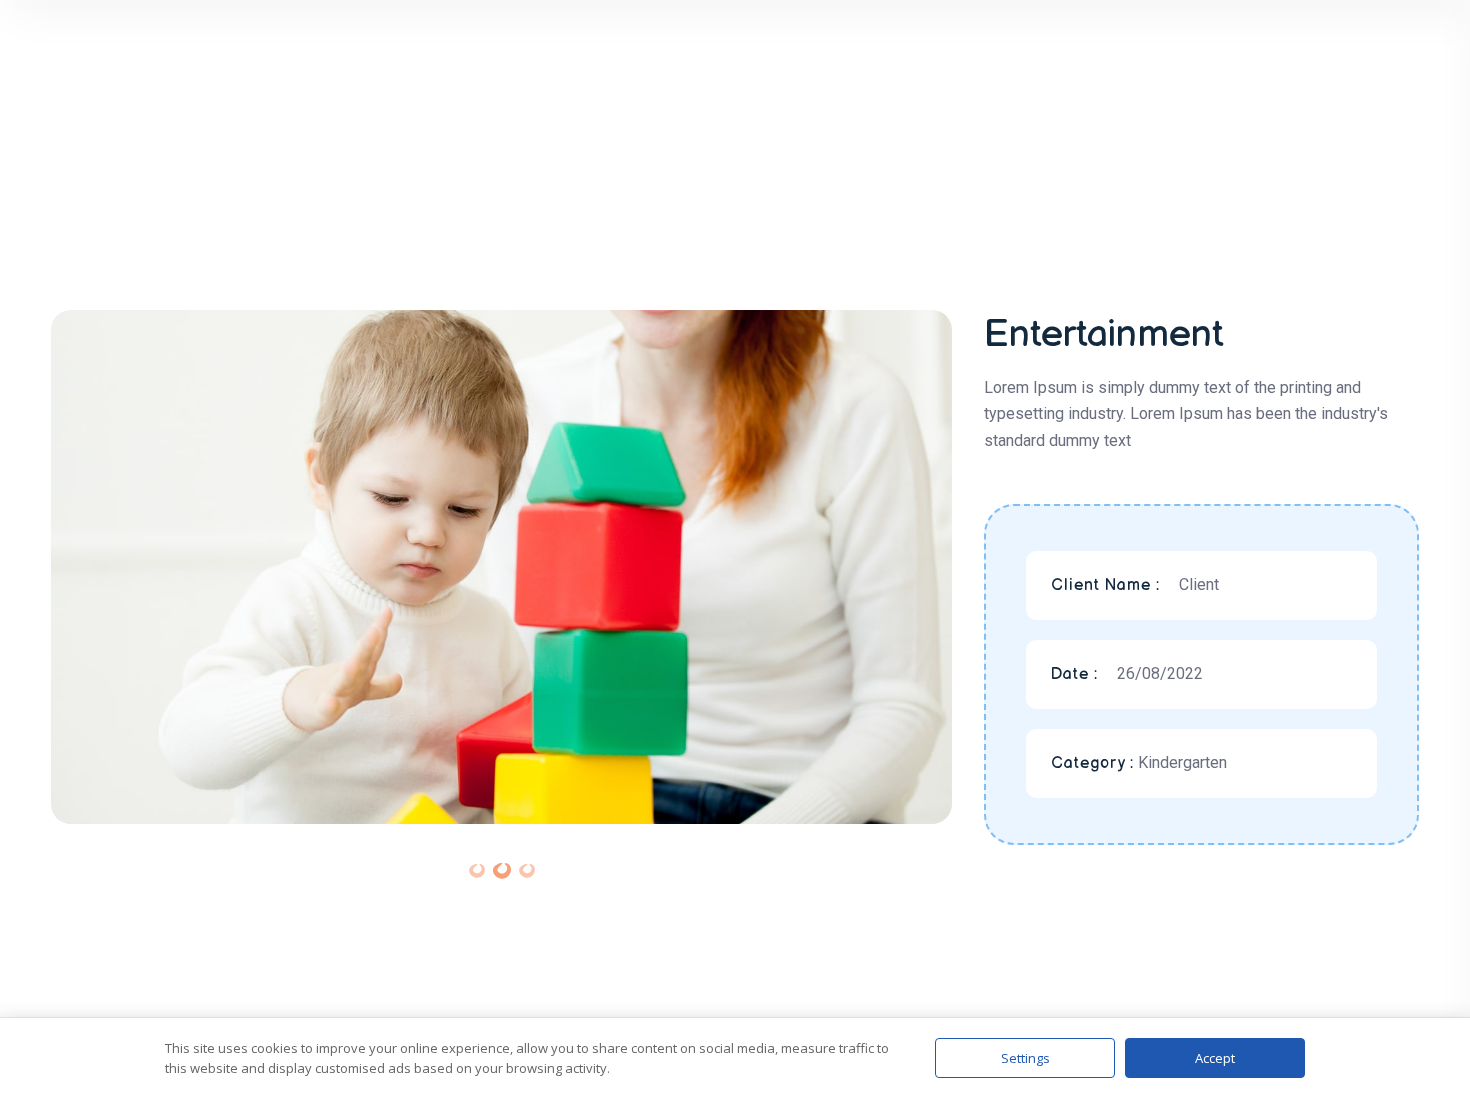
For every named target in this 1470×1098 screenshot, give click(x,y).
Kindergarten (1182, 762)
